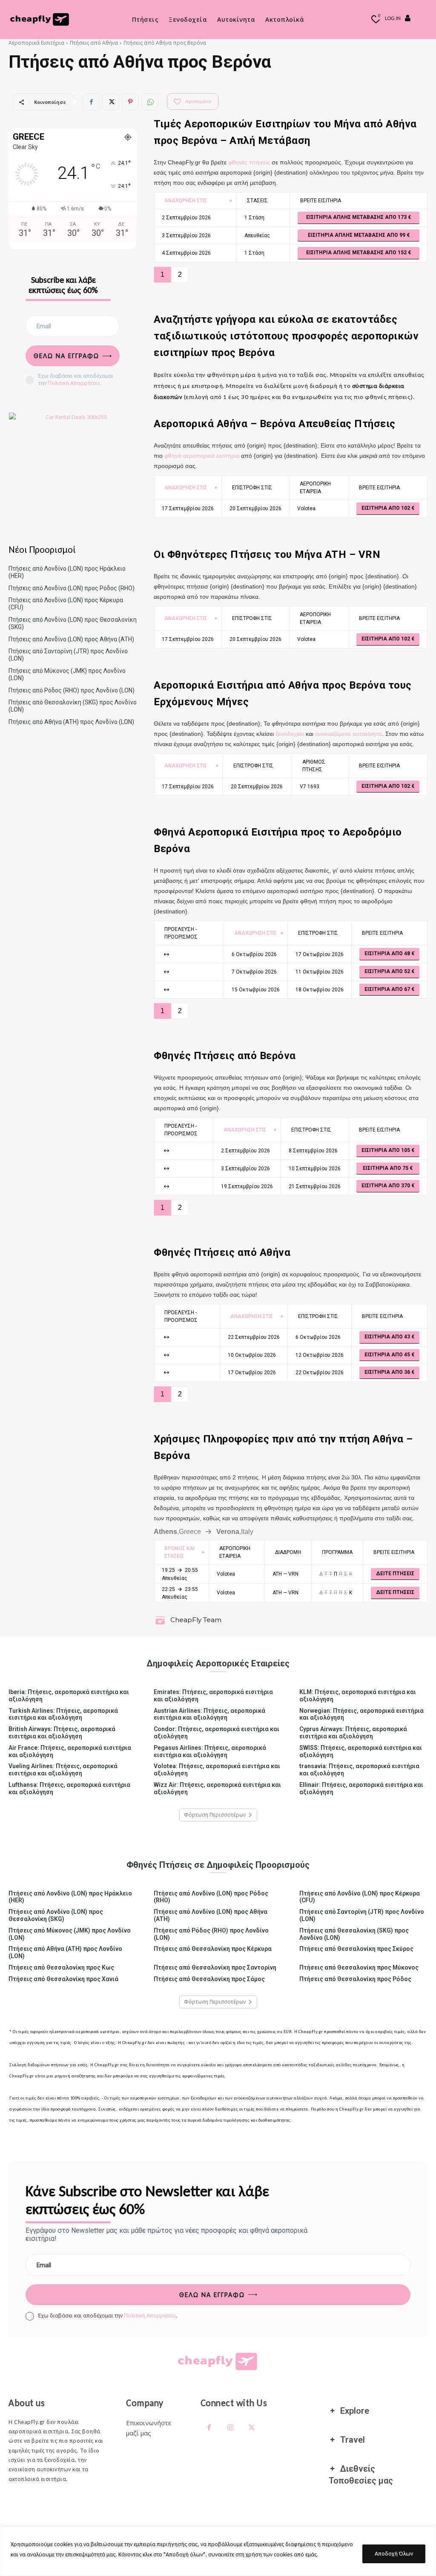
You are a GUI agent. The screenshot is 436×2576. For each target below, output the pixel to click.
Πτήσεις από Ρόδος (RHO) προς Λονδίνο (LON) (72, 690)
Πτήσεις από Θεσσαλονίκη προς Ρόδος (355, 1979)
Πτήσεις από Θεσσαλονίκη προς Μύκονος (359, 1967)
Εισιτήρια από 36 (388, 1372)
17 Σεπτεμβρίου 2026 (188, 508)
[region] (218, 2551)
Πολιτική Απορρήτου (74, 383)
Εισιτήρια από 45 (388, 1355)
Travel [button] (353, 2440)
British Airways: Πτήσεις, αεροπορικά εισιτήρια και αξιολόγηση (62, 1733)
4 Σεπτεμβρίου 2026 (186, 253)
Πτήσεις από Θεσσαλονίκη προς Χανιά (63, 1979)
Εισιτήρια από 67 (388, 989)
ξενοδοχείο (290, 734)
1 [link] (162, 274)
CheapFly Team (196, 1620)
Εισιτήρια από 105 (386, 1150)
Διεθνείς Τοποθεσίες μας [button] (361, 2475)
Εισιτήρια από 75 (386, 1168)
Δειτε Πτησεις (395, 1574)
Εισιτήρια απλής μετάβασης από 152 (357, 253)
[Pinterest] (130, 102)
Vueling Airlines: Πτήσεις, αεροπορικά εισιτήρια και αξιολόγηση (63, 1770)
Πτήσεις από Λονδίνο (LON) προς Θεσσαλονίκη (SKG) (56, 1915)
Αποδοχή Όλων (394, 2554)
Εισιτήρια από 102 (386, 508)
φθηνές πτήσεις (249, 162)
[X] (111, 102)
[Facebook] (91, 102)
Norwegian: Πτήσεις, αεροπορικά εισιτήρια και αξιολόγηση (361, 1714)
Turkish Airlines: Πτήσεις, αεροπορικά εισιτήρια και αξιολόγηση (63, 1714)
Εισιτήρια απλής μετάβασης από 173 (357, 217)
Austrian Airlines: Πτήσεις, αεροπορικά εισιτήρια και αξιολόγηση (209, 1714)
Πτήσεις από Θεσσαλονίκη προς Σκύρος (356, 1949)
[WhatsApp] (150, 102)
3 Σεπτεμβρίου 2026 (186, 235)
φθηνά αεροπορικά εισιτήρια (202, 456)
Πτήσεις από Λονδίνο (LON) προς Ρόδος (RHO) (72, 588)
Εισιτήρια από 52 (388, 971)
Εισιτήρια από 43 (388, 1337)
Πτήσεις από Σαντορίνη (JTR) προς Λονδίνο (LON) (362, 1915)
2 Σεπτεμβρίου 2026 (186, 218)
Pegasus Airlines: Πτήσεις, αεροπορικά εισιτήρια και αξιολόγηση (210, 1751)
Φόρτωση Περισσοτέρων (215, 1815)
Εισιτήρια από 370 (386, 1186)
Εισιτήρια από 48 (388, 953)
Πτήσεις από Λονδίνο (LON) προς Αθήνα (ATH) (71, 639)
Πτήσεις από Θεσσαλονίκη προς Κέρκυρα (213, 1949)
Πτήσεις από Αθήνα (94, 43)
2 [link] (180, 274)
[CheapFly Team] (161, 1620)
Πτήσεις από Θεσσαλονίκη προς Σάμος (209, 1979)
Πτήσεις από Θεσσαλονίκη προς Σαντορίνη (215, 1967)
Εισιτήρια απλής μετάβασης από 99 (357, 235)
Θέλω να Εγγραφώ (66, 356)
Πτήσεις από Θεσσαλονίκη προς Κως (61, 1967)
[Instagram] (230, 2428)
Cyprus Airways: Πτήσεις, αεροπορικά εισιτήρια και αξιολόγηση (353, 1733)
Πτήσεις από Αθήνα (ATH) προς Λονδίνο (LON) (71, 722)
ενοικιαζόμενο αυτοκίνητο (349, 734)
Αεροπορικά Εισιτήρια (36, 43)
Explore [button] (355, 2411)
